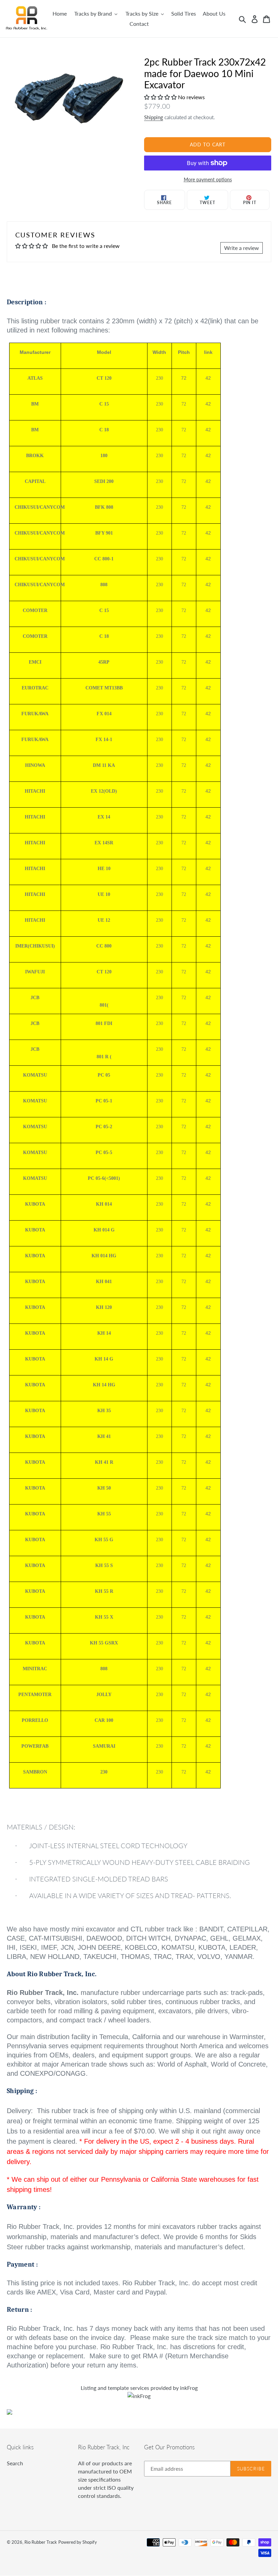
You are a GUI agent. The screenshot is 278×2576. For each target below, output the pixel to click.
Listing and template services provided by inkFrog (139, 2388)
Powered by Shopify (78, 2542)
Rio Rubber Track (41, 2542)
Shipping (154, 117)
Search (15, 2463)
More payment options (208, 179)
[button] (161, 97)
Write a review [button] (242, 248)
